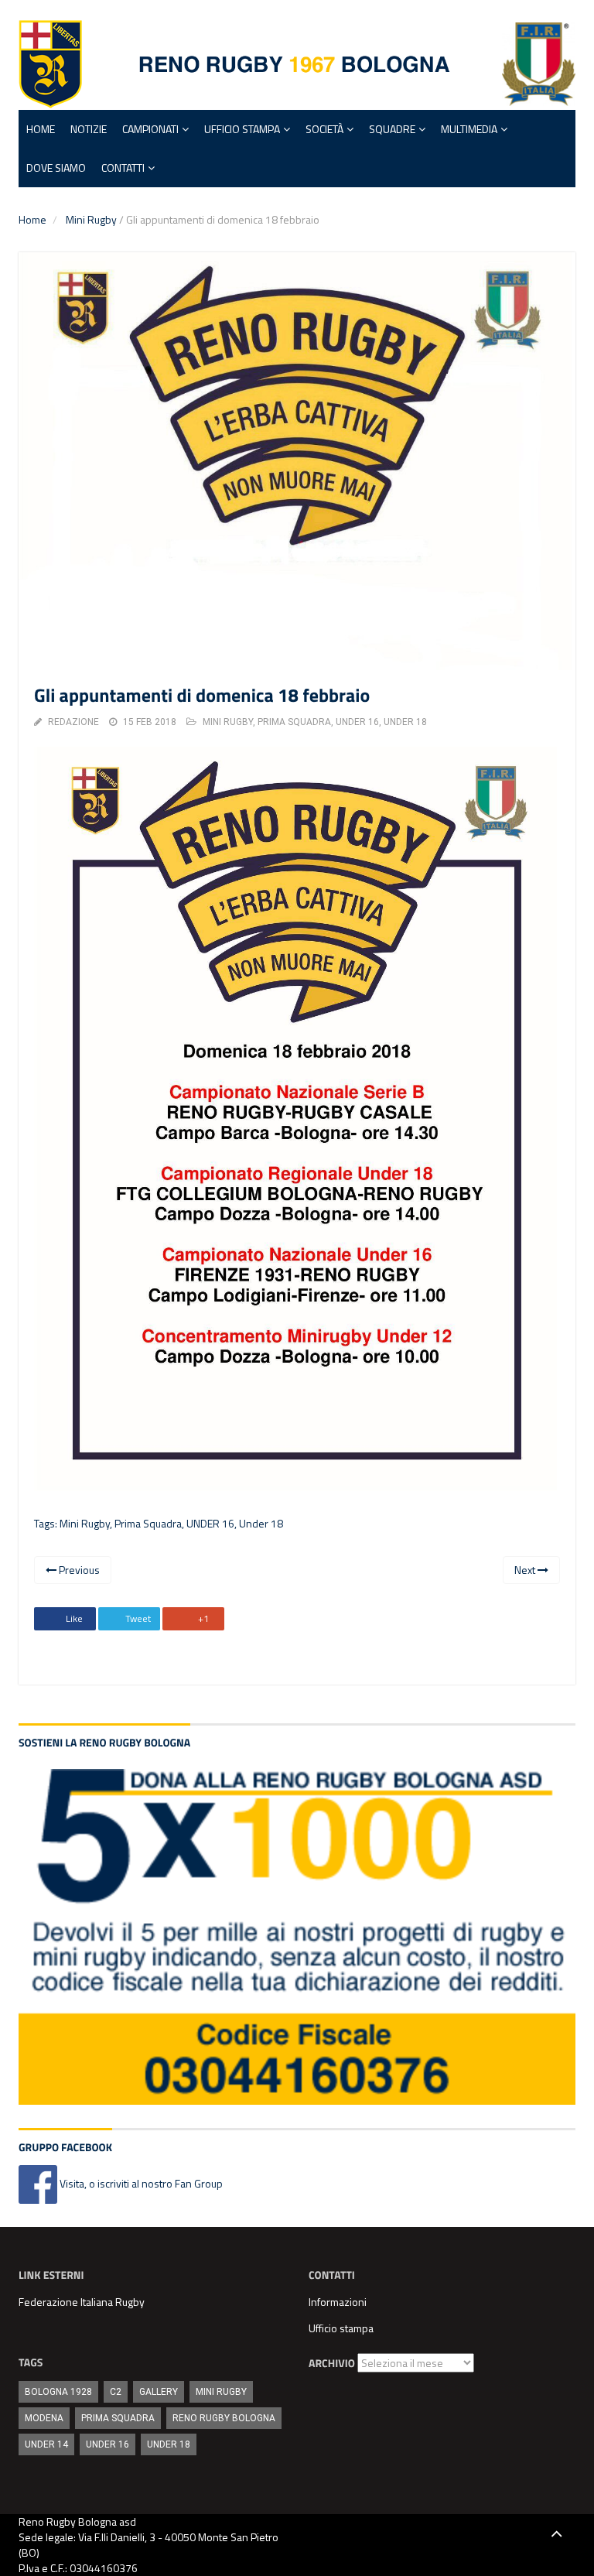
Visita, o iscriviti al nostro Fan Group (140, 2183)
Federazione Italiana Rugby (82, 2302)
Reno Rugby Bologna (224, 2418)
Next (526, 1570)
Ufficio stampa (341, 2328)
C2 (116, 2392)
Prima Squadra (148, 1523)
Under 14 (46, 2444)
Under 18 (405, 722)
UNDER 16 (210, 1523)
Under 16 (357, 722)
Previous (78, 1570)
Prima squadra (294, 722)
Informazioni (338, 2302)
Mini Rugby (91, 219)
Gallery (159, 2392)
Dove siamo (56, 168)
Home (41, 129)
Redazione (73, 722)
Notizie (89, 129)
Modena (44, 2418)
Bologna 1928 (58, 2392)
